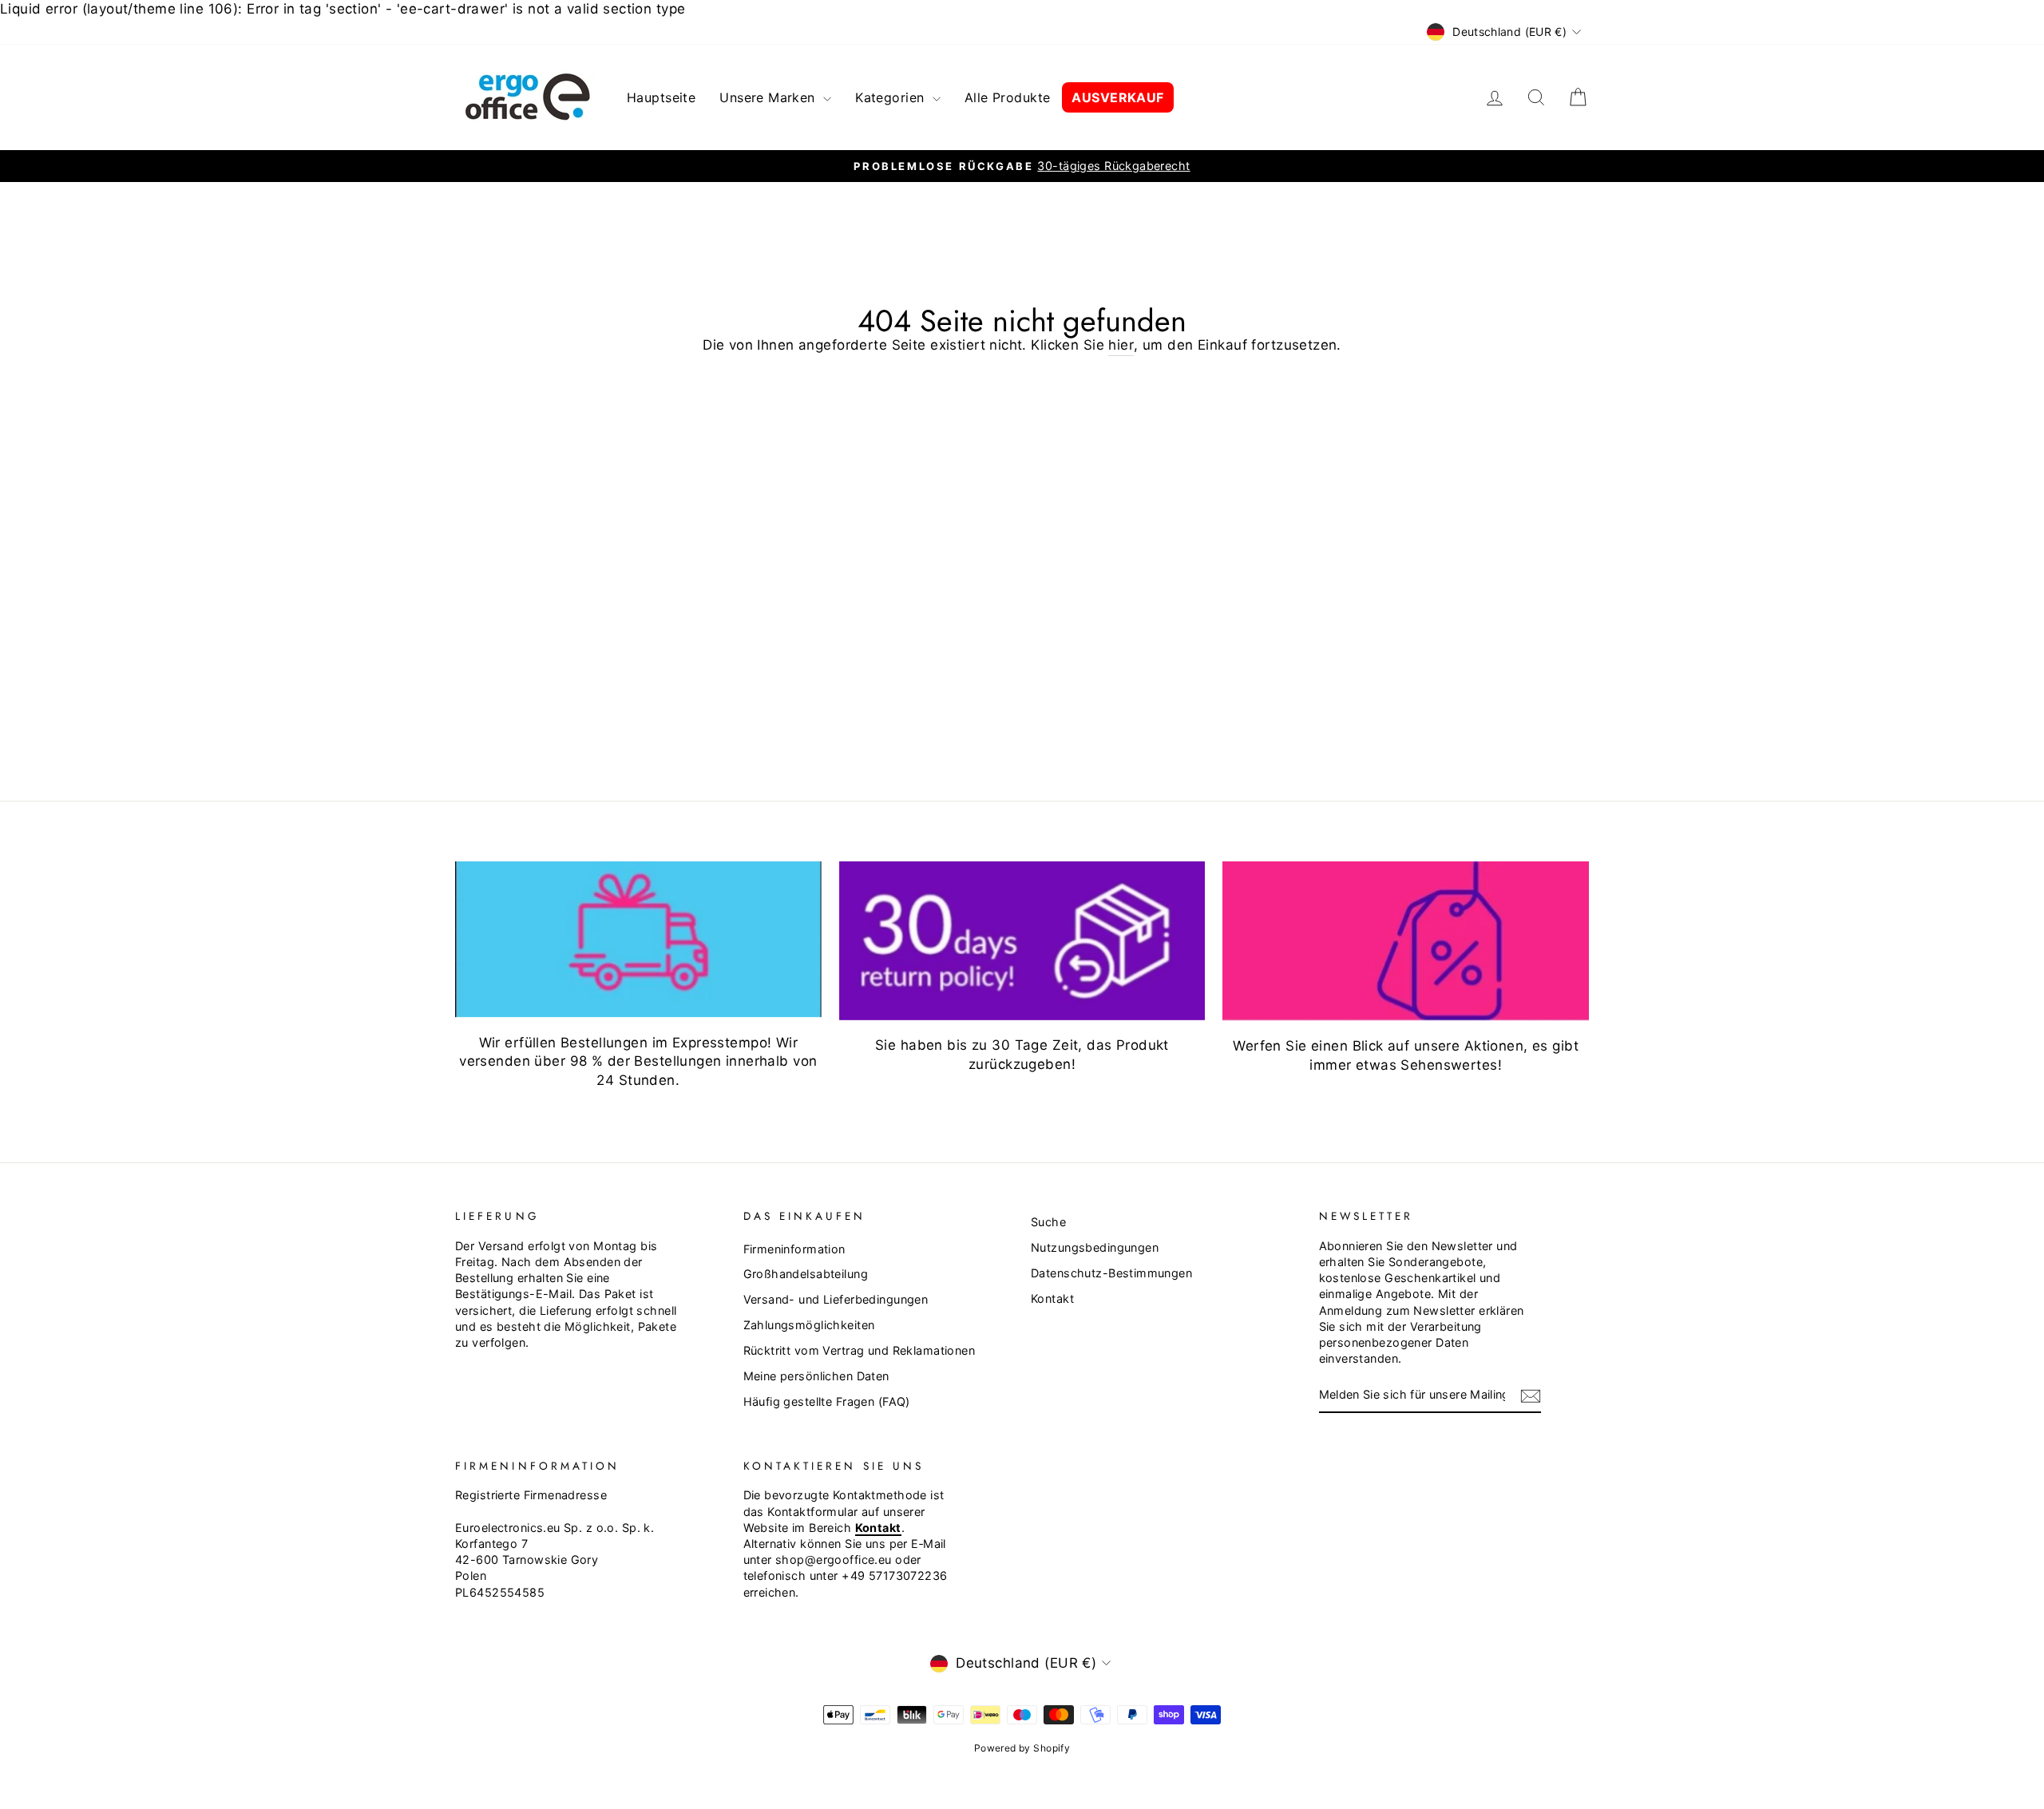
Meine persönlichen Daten (816, 1376)
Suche (1048, 1222)
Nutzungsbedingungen (1095, 1247)
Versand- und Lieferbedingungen (836, 1299)
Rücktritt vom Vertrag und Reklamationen (860, 1350)
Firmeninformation (794, 1249)
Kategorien (892, 97)
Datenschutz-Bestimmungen (1111, 1273)
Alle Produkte (1008, 97)
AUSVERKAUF (1117, 97)
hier (1121, 345)
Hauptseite (661, 97)
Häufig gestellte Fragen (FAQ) (827, 1401)
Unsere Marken (769, 97)
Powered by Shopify (1022, 1748)
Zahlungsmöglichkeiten (809, 1325)
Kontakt (1052, 1298)
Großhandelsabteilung (806, 1274)
